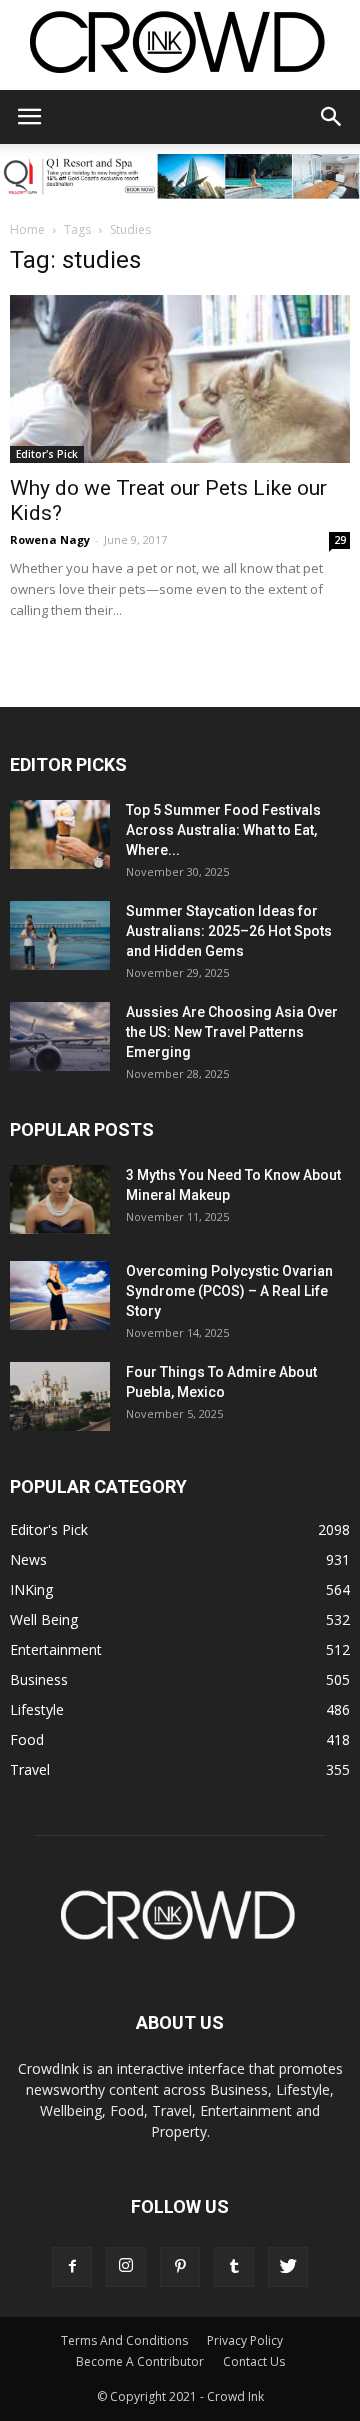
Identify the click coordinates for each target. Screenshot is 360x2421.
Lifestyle (37, 1709)
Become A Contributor (140, 2361)
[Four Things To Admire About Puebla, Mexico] (60, 1396)
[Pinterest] (180, 2267)
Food (27, 1739)
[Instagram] (126, 2267)
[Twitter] (288, 2267)
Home (27, 229)
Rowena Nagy (50, 539)
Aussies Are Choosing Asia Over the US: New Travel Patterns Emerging (232, 1032)
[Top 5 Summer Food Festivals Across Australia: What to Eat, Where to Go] (60, 834)
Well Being (44, 1619)
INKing (31, 1589)
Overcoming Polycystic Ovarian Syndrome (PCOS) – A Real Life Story (229, 1291)
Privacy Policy (245, 2340)
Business (39, 1679)
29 (340, 540)
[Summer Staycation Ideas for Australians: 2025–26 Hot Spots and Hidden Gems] (60, 935)
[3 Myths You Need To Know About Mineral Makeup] (60, 1199)
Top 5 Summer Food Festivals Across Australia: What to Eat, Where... (223, 830)
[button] (332, 117)
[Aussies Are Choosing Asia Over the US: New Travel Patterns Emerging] (60, 1036)
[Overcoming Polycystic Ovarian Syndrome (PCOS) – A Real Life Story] (60, 1295)
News (28, 1559)
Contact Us (254, 2361)
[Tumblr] (234, 2267)
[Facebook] (72, 2267)
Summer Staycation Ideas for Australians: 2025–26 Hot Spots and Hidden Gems (229, 931)
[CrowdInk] (180, 46)
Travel (30, 1769)
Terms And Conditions (124, 2340)
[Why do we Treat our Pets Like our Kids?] (180, 379)
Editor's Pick (47, 454)
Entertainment (56, 1649)
